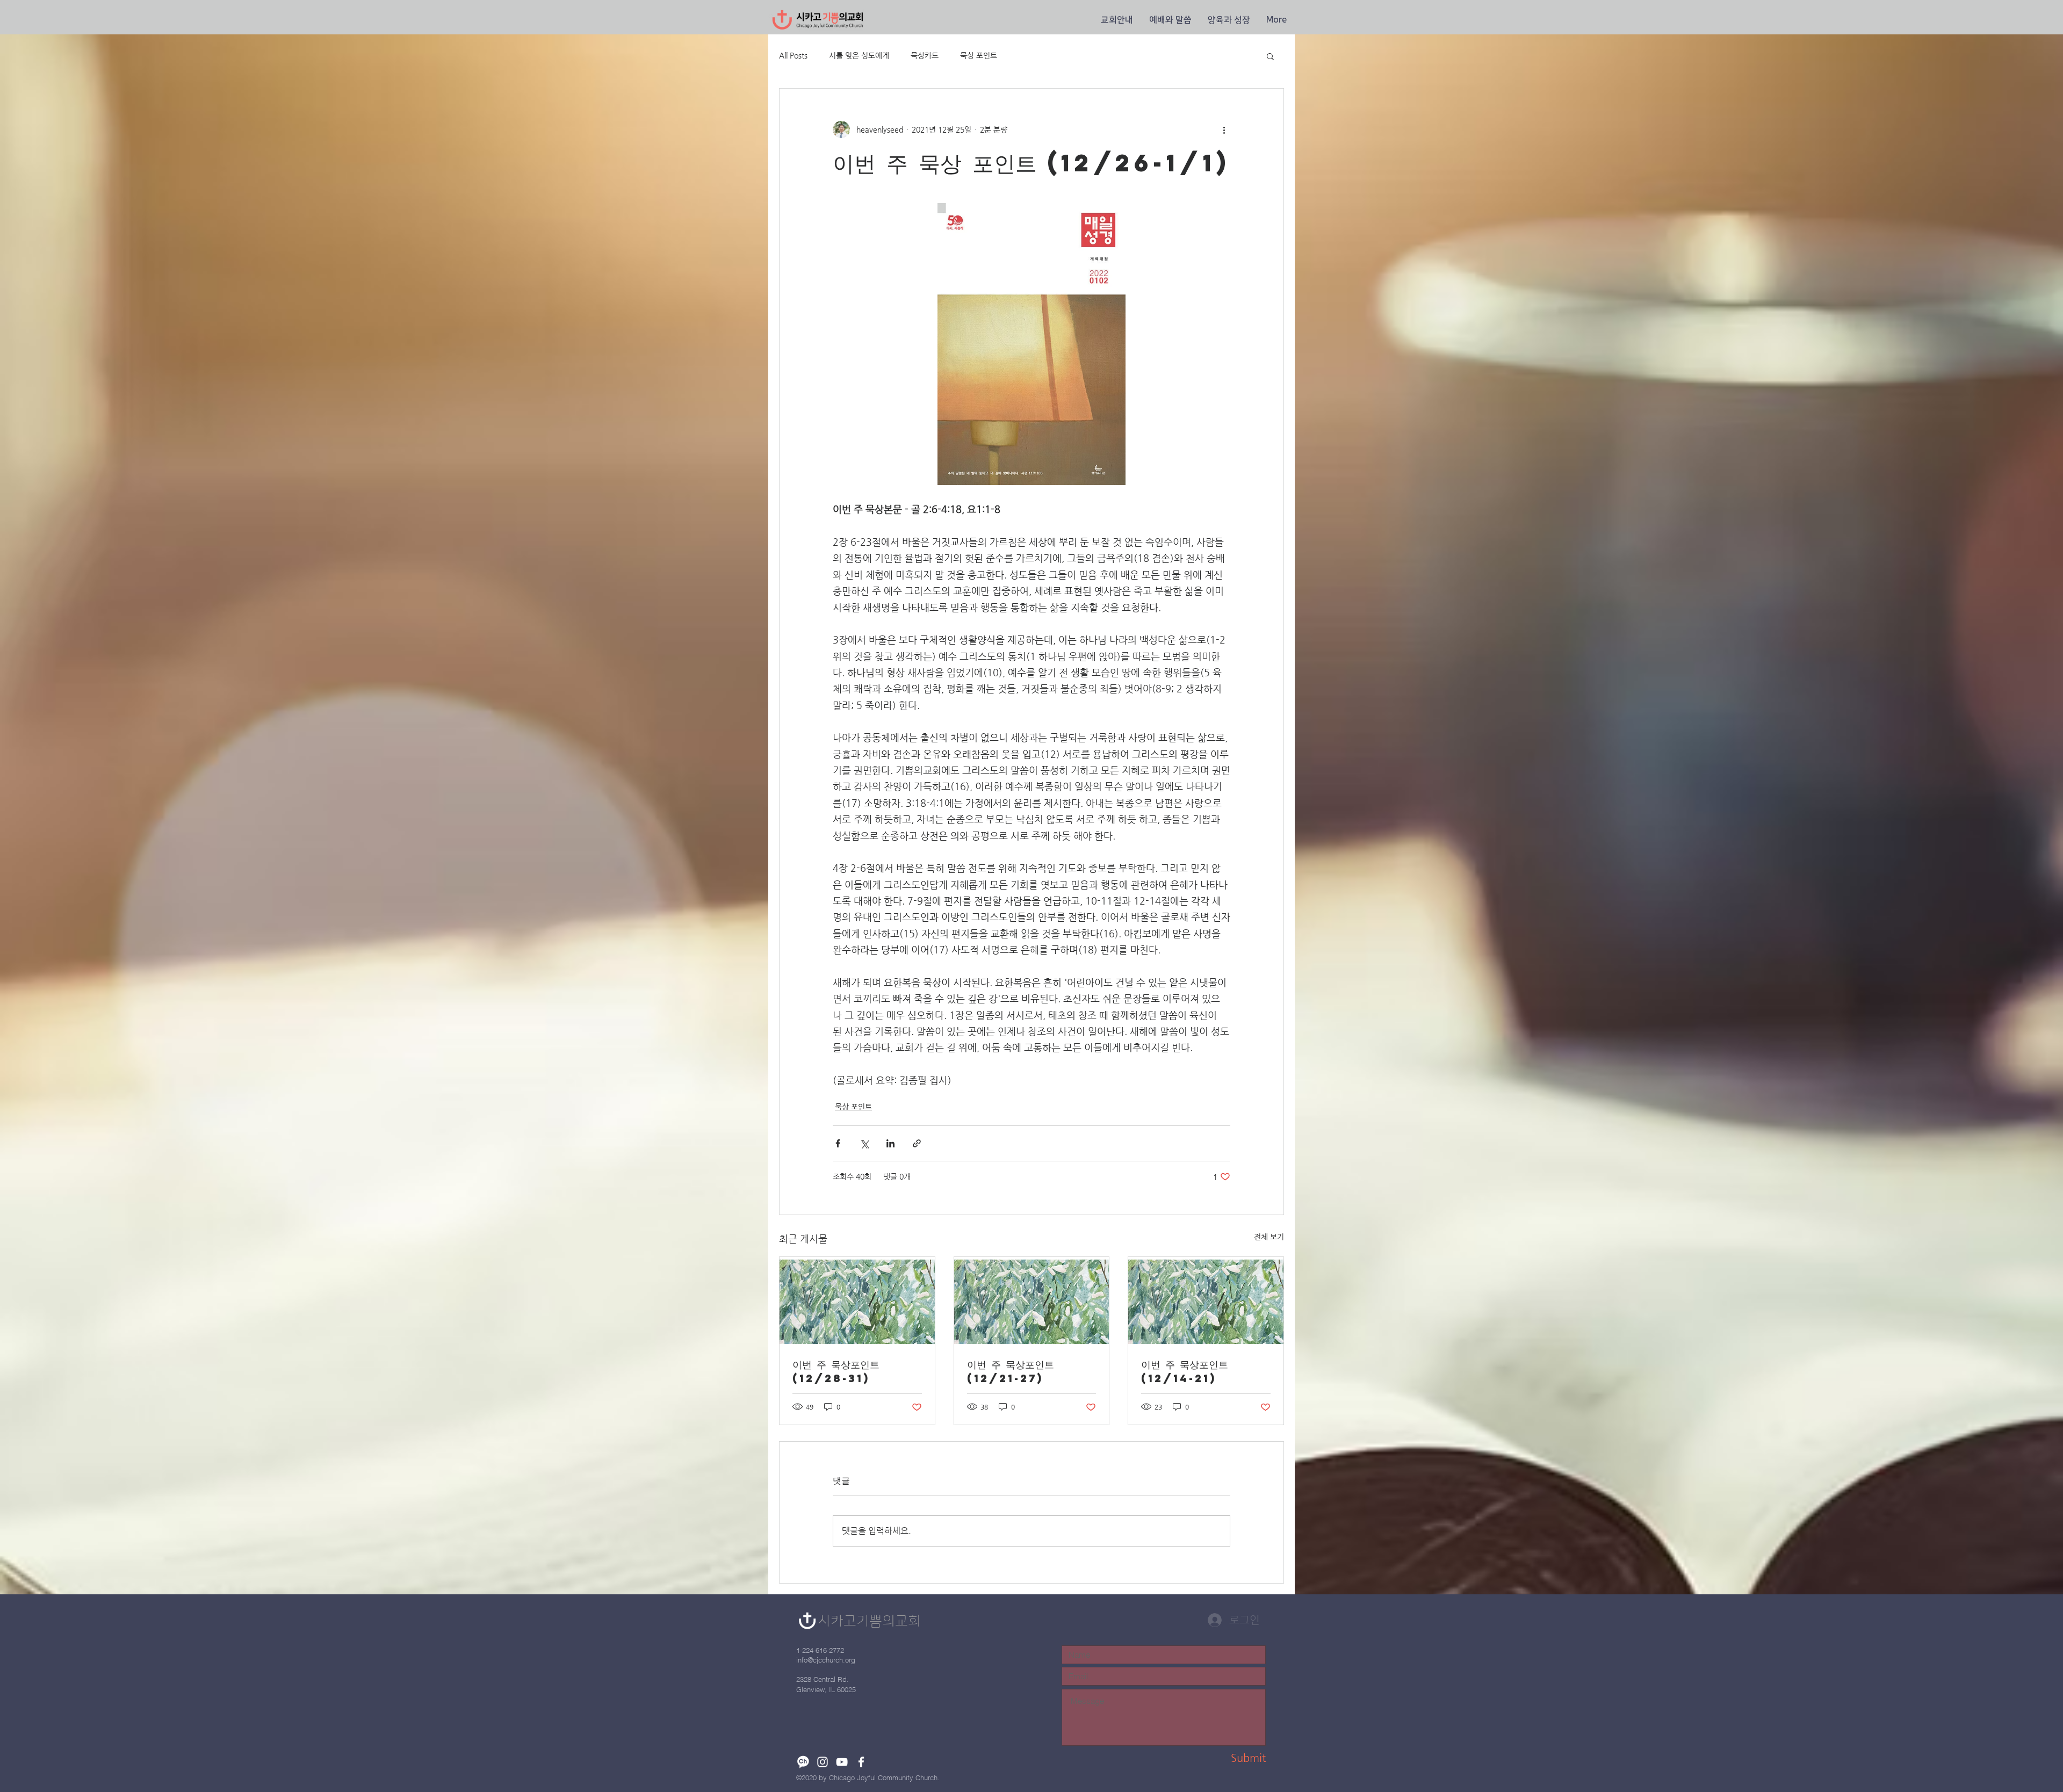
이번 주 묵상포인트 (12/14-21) (1185, 1371)
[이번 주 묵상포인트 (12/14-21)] (1206, 1300)
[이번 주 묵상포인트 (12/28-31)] (857, 1300)
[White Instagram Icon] (823, 1762)
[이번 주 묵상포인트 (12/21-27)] (1032, 1300)
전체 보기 (1269, 1237)
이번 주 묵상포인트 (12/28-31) (836, 1371)
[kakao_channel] (803, 1762)
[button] (1117, 20)
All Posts (793, 55)
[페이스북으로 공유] (838, 1143)
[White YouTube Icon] (842, 1762)
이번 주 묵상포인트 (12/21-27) (1011, 1371)
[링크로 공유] (917, 1143)
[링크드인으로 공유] (890, 1143)
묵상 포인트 (979, 55)
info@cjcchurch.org (826, 1660)
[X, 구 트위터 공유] (864, 1143)
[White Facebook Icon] (861, 1762)
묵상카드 (925, 55)
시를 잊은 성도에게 (859, 55)
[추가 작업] (1224, 129)
